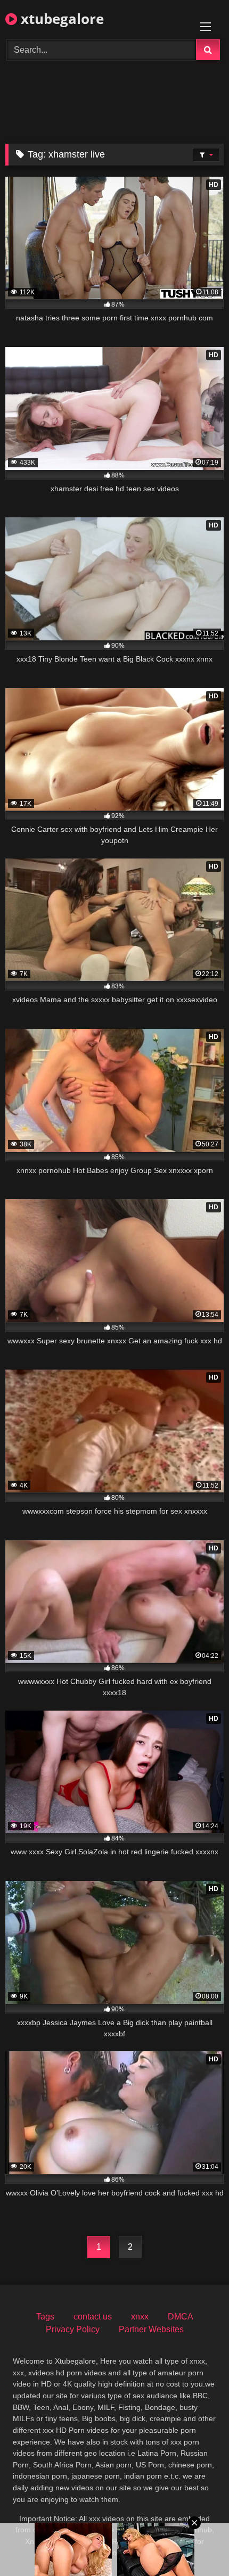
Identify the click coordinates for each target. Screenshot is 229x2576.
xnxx (140, 2317)
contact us (93, 2317)
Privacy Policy (73, 2329)
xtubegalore (60, 19)
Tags (45, 2317)
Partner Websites (151, 2329)
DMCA (181, 2317)
